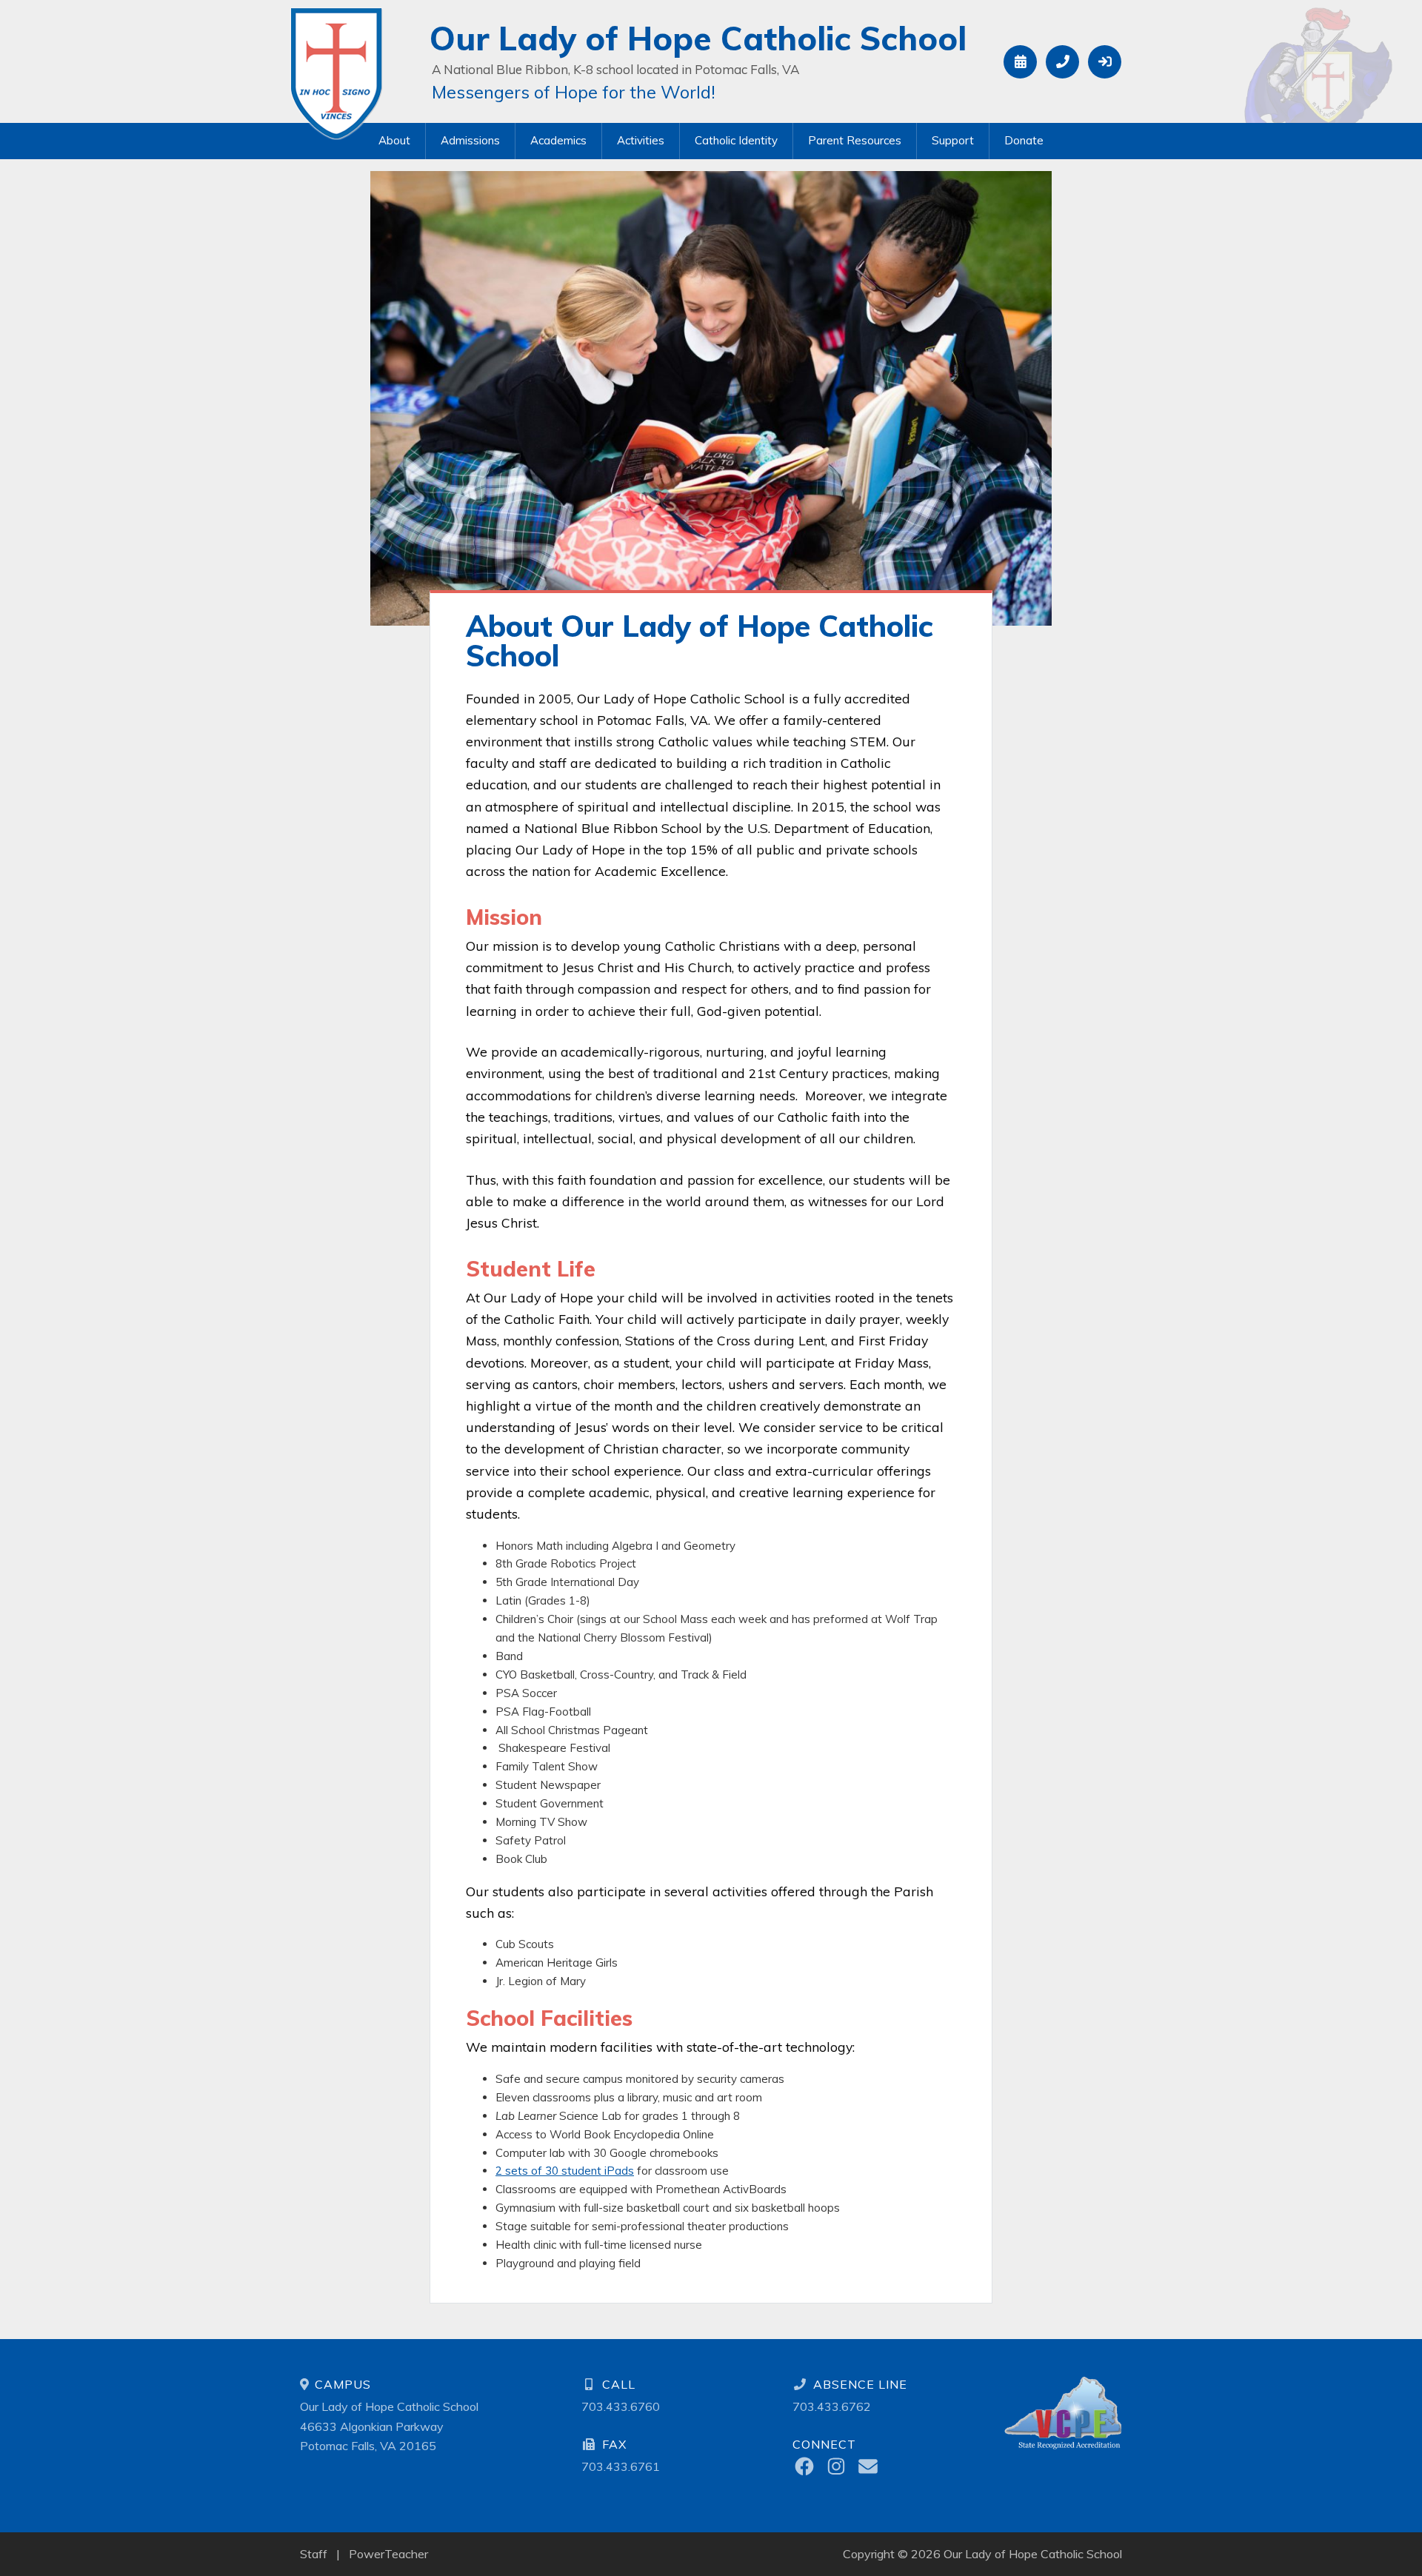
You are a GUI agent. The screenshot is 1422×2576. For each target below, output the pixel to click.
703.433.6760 (621, 2406)
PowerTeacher (388, 2554)
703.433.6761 (621, 2466)
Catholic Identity (736, 140)
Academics (558, 140)
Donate (1024, 140)
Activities (641, 140)
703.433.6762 (832, 2406)
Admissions (470, 140)
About (394, 140)
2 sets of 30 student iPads (565, 2171)
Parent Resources (855, 140)
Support (953, 140)
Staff (314, 2554)
